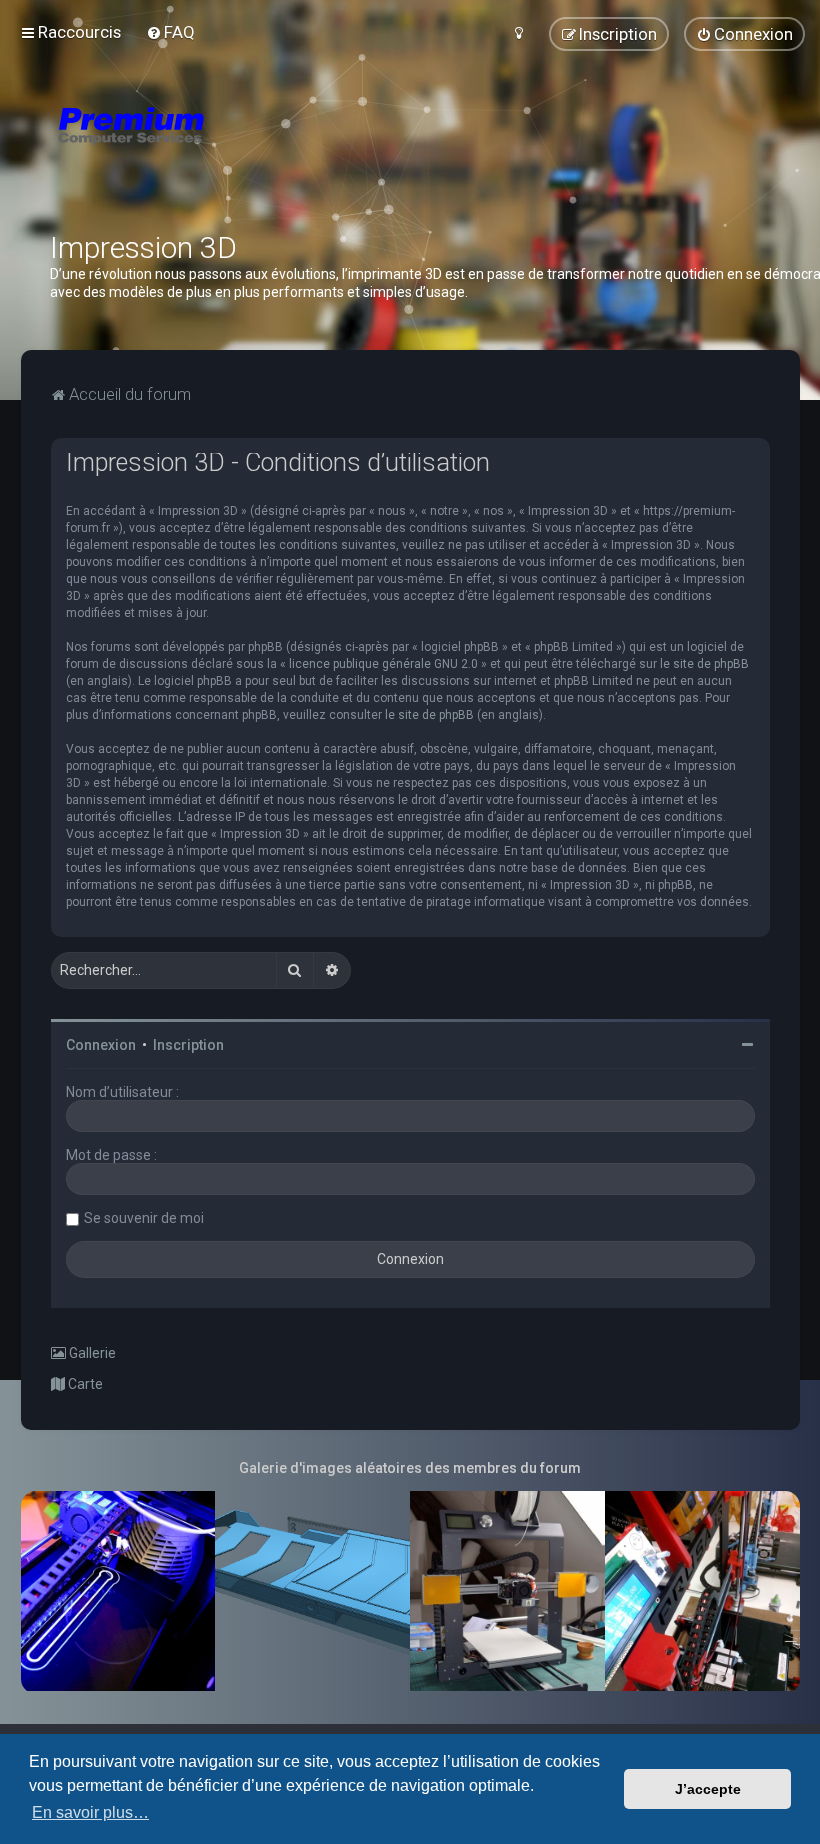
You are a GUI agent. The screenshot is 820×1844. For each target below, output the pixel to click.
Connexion (101, 1045)
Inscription (188, 1045)
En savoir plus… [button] (90, 1812)
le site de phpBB (704, 664)
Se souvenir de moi (144, 1218)
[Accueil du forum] (250, 150)
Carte (84, 1384)
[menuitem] (170, 32)
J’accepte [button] (708, 1789)
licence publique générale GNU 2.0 (383, 664)
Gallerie (91, 1353)
